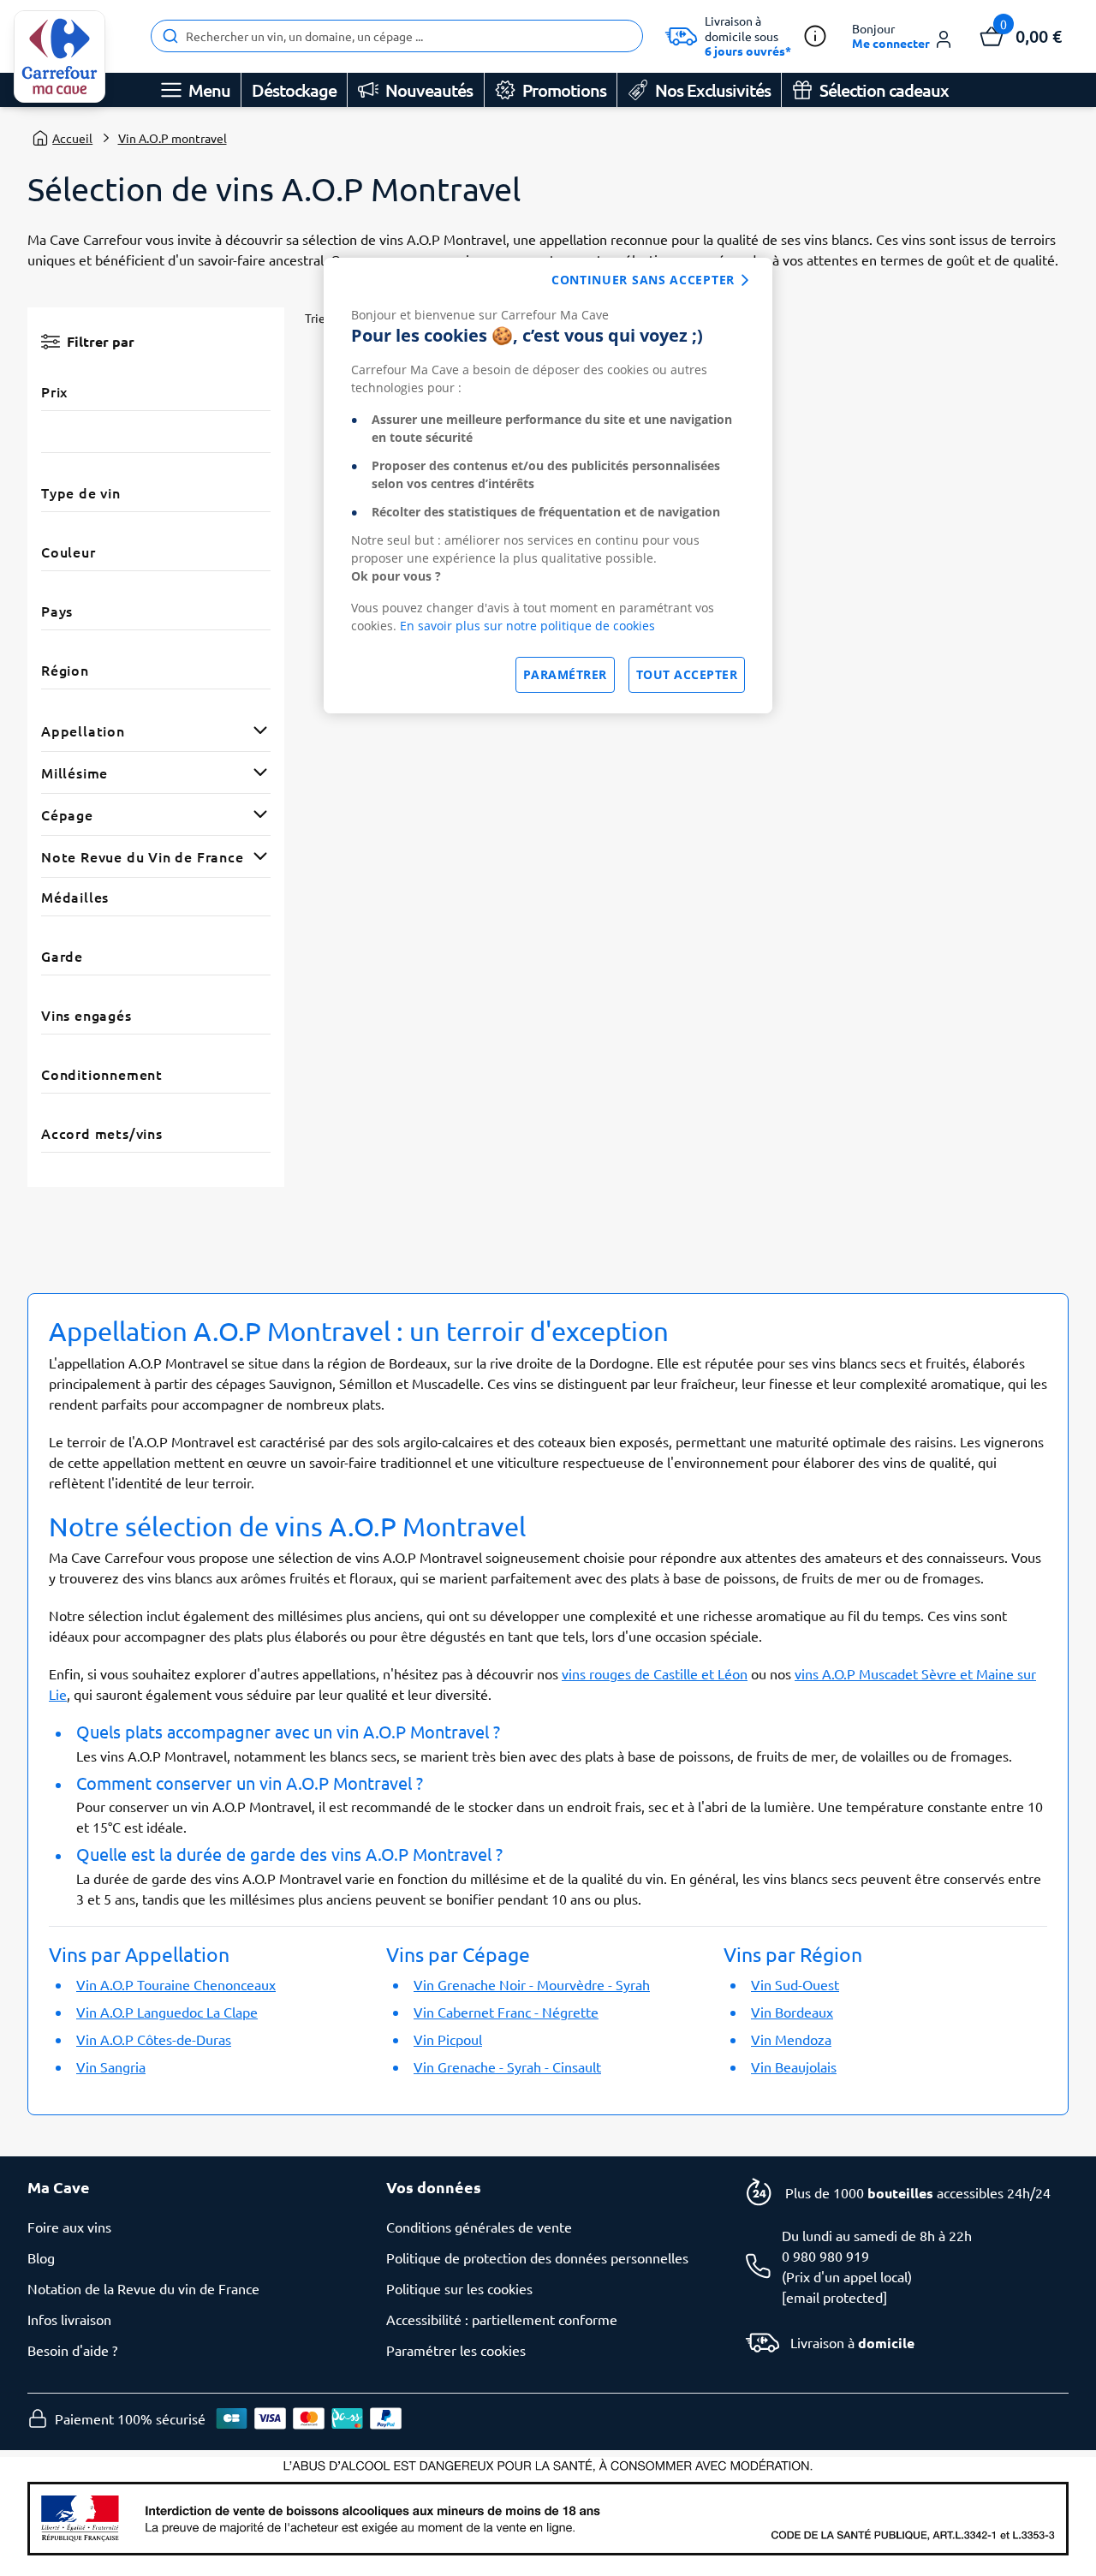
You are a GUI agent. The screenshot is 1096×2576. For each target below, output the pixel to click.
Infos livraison (69, 2319)
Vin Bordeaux (792, 2012)
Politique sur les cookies (459, 2288)
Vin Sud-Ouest (795, 1984)
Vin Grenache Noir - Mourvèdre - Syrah (532, 1984)
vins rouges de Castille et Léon (655, 1673)
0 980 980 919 (825, 2256)
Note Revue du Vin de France (143, 856)
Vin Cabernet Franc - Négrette (506, 2012)
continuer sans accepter (643, 280)
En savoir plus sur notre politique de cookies (527, 626)
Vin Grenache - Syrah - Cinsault (507, 2066)
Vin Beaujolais (794, 2066)
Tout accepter (687, 674)
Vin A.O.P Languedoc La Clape (167, 2012)
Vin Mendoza (791, 2039)
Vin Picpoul (448, 2039)
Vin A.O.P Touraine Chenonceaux (176, 1984)
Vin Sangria (111, 2066)
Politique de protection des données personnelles (537, 2257)
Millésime (74, 772)
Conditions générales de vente (479, 2227)
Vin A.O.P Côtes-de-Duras (154, 2039)
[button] (903, 36)
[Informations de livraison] (815, 36)
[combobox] (397, 36)
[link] (60, 57)
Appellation (83, 730)
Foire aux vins (69, 2227)
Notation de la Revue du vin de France (143, 2288)
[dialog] (548, 486)
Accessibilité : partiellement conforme (502, 2319)
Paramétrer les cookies (456, 2350)
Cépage (67, 814)
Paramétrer (565, 674)
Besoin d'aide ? (72, 2350)
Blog (41, 2257)
